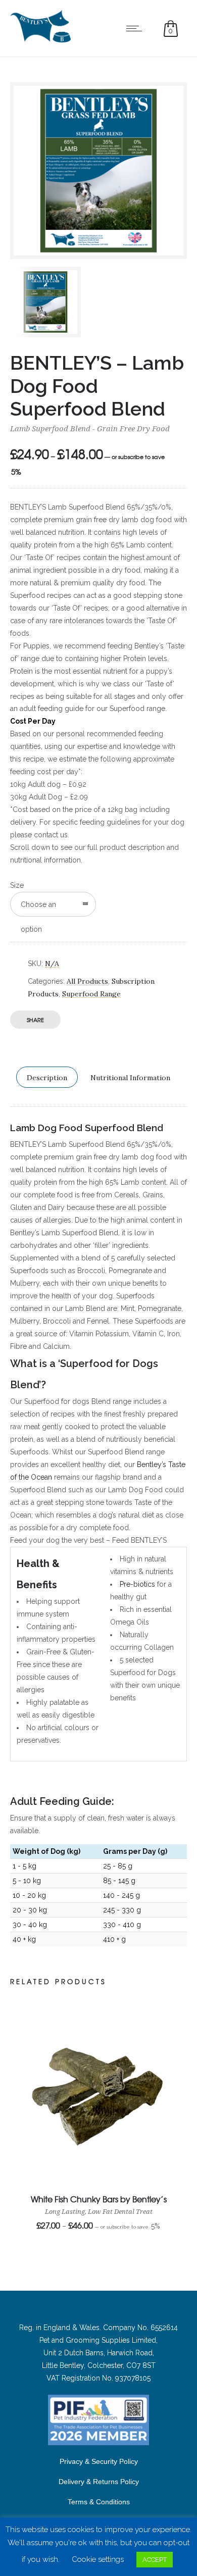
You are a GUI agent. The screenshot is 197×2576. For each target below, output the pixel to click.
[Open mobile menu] (136, 28)
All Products (87, 981)
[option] (54, 302)
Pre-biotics (137, 1584)
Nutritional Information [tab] (130, 1078)
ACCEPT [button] (155, 2560)
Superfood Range (91, 994)
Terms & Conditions (99, 2502)
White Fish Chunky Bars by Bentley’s (99, 2199)
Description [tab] (47, 1078)
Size (17, 885)
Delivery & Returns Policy (99, 2482)
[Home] (40, 40)
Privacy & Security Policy (99, 2461)
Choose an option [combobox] (38, 908)
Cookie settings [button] (98, 2559)
